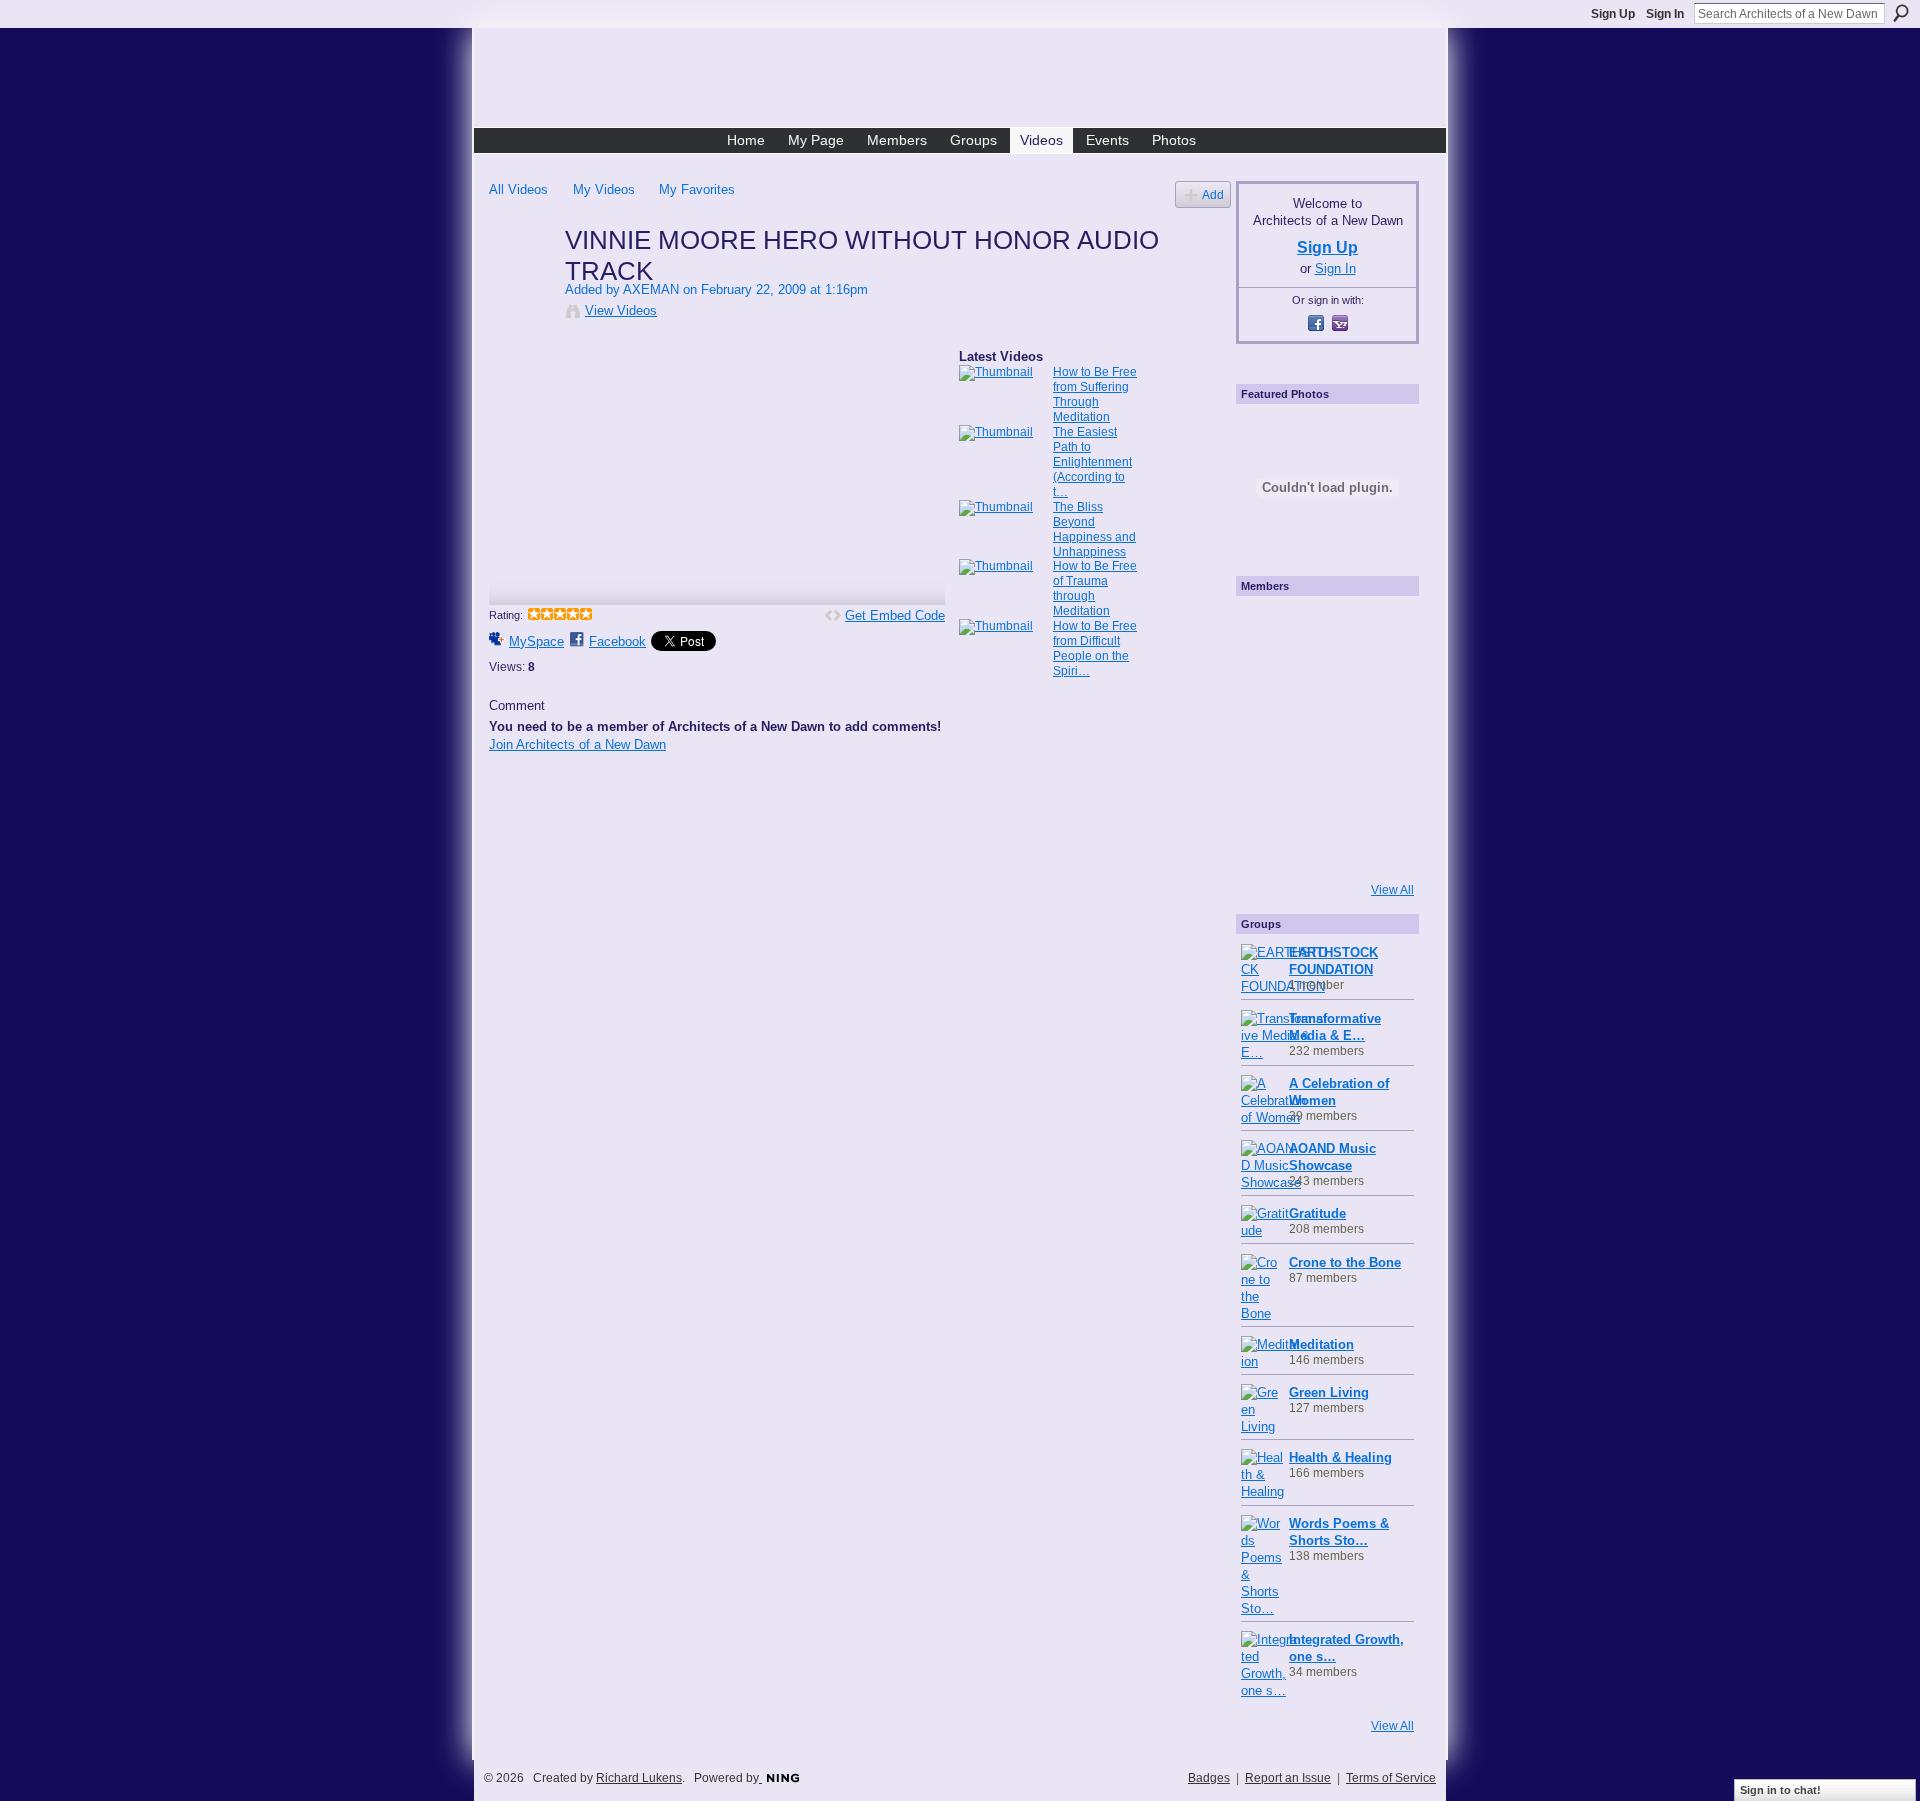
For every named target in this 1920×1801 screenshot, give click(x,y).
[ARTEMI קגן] (1268, 629)
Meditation (1321, 1344)
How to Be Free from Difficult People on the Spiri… (1095, 648)
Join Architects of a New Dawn (577, 744)
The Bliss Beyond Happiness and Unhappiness (1094, 529)
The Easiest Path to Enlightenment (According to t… (1092, 462)
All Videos (518, 189)
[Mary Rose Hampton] (1268, 791)
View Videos (621, 310)
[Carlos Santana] (1376, 791)
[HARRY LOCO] (1268, 683)
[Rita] (1268, 737)
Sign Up (1613, 14)
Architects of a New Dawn (967, 81)
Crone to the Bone (1345, 1262)
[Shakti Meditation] (1376, 683)
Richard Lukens (639, 1778)
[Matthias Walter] (1376, 629)
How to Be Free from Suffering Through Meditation (1095, 394)
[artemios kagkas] (1322, 683)
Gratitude (1317, 1213)
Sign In (1665, 14)
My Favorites (697, 189)
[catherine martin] (1322, 737)
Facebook (617, 641)
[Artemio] (1322, 845)
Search (1901, 13)
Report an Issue (1288, 1778)
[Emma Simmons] (1268, 845)
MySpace (536, 641)
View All (1392, 890)
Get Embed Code (895, 615)
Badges (1209, 1778)
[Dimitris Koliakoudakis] (1376, 845)
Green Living (1329, 1392)
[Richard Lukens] (1322, 629)
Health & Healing (1340, 1457)
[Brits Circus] (1376, 737)
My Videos (604, 189)
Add (1213, 194)
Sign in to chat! (1780, 1790)
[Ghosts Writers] (1322, 791)
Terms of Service (1391, 1778)
